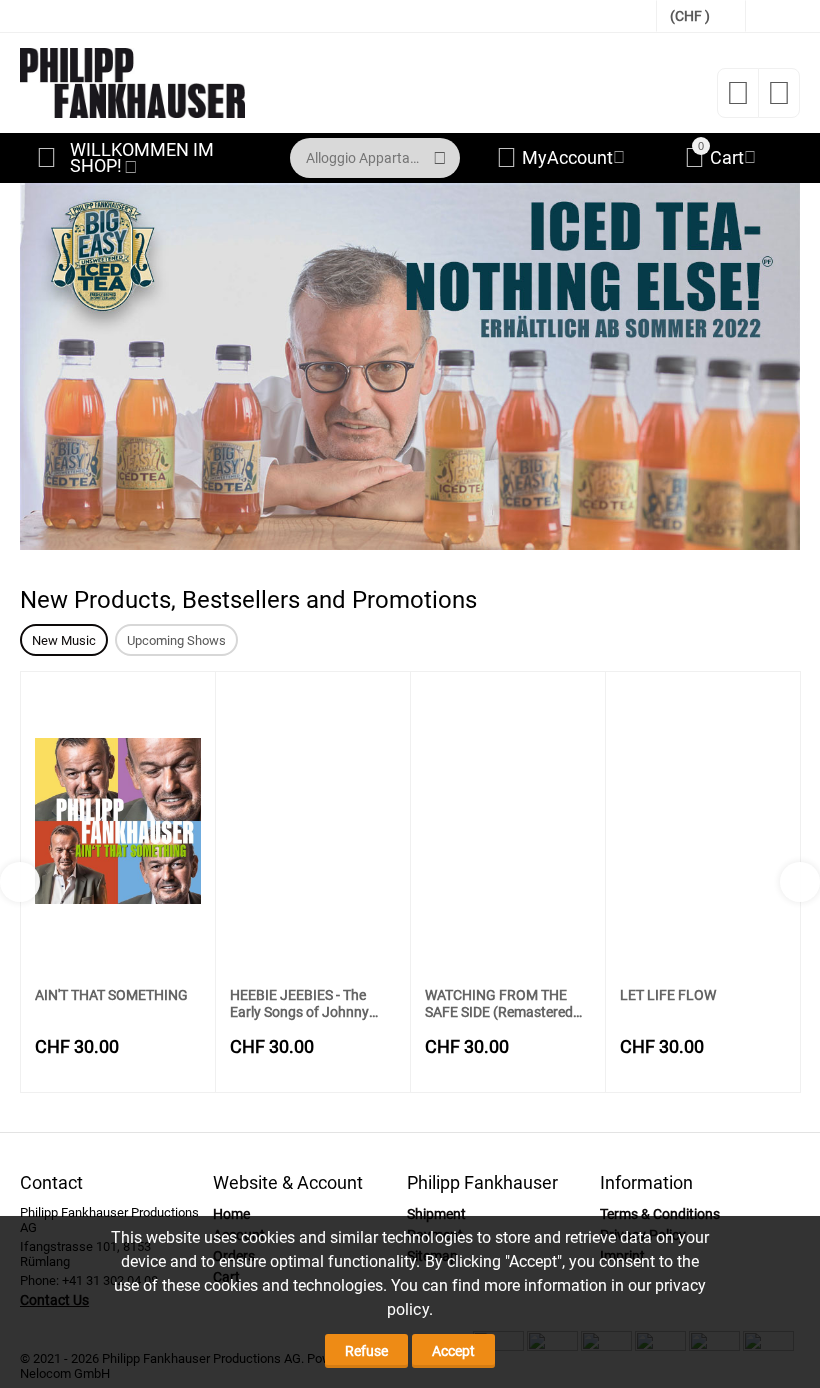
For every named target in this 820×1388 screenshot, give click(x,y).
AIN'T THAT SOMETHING (111, 995)
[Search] (440, 158)
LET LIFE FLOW (668, 995)
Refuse (366, 1351)
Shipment (436, 1214)
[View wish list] (738, 99)
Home (231, 1214)
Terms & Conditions (660, 1214)
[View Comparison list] (779, 99)
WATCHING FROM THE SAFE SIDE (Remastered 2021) (499, 1004)
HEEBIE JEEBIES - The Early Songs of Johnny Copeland (299, 1004)
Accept (453, 1351)
